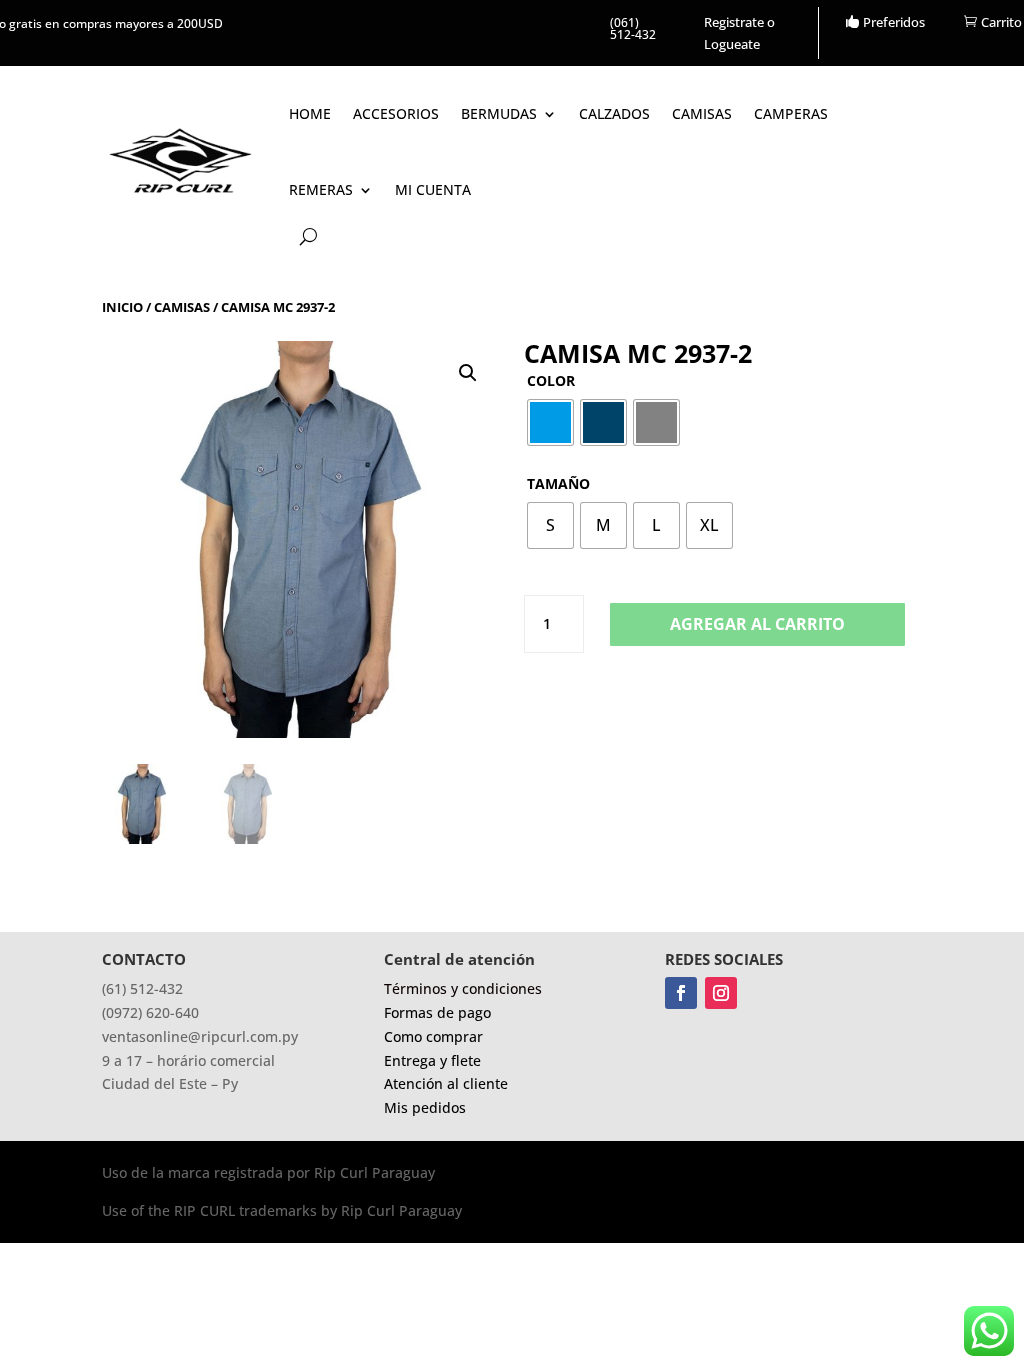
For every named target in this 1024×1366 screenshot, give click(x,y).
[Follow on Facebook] (681, 993)
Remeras (321, 189)
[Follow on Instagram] (721, 993)
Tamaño (558, 483)
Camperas (791, 113)
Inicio (122, 307)
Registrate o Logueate (739, 33)
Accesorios (396, 113)
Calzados (614, 113)
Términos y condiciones (463, 988)
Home (310, 113)
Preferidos (894, 22)
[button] (468, 373)
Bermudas (499, 113)
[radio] (550, 422)
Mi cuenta (433, 189)
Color (551, 380)
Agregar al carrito (757, 624)
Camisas (702, 113)
